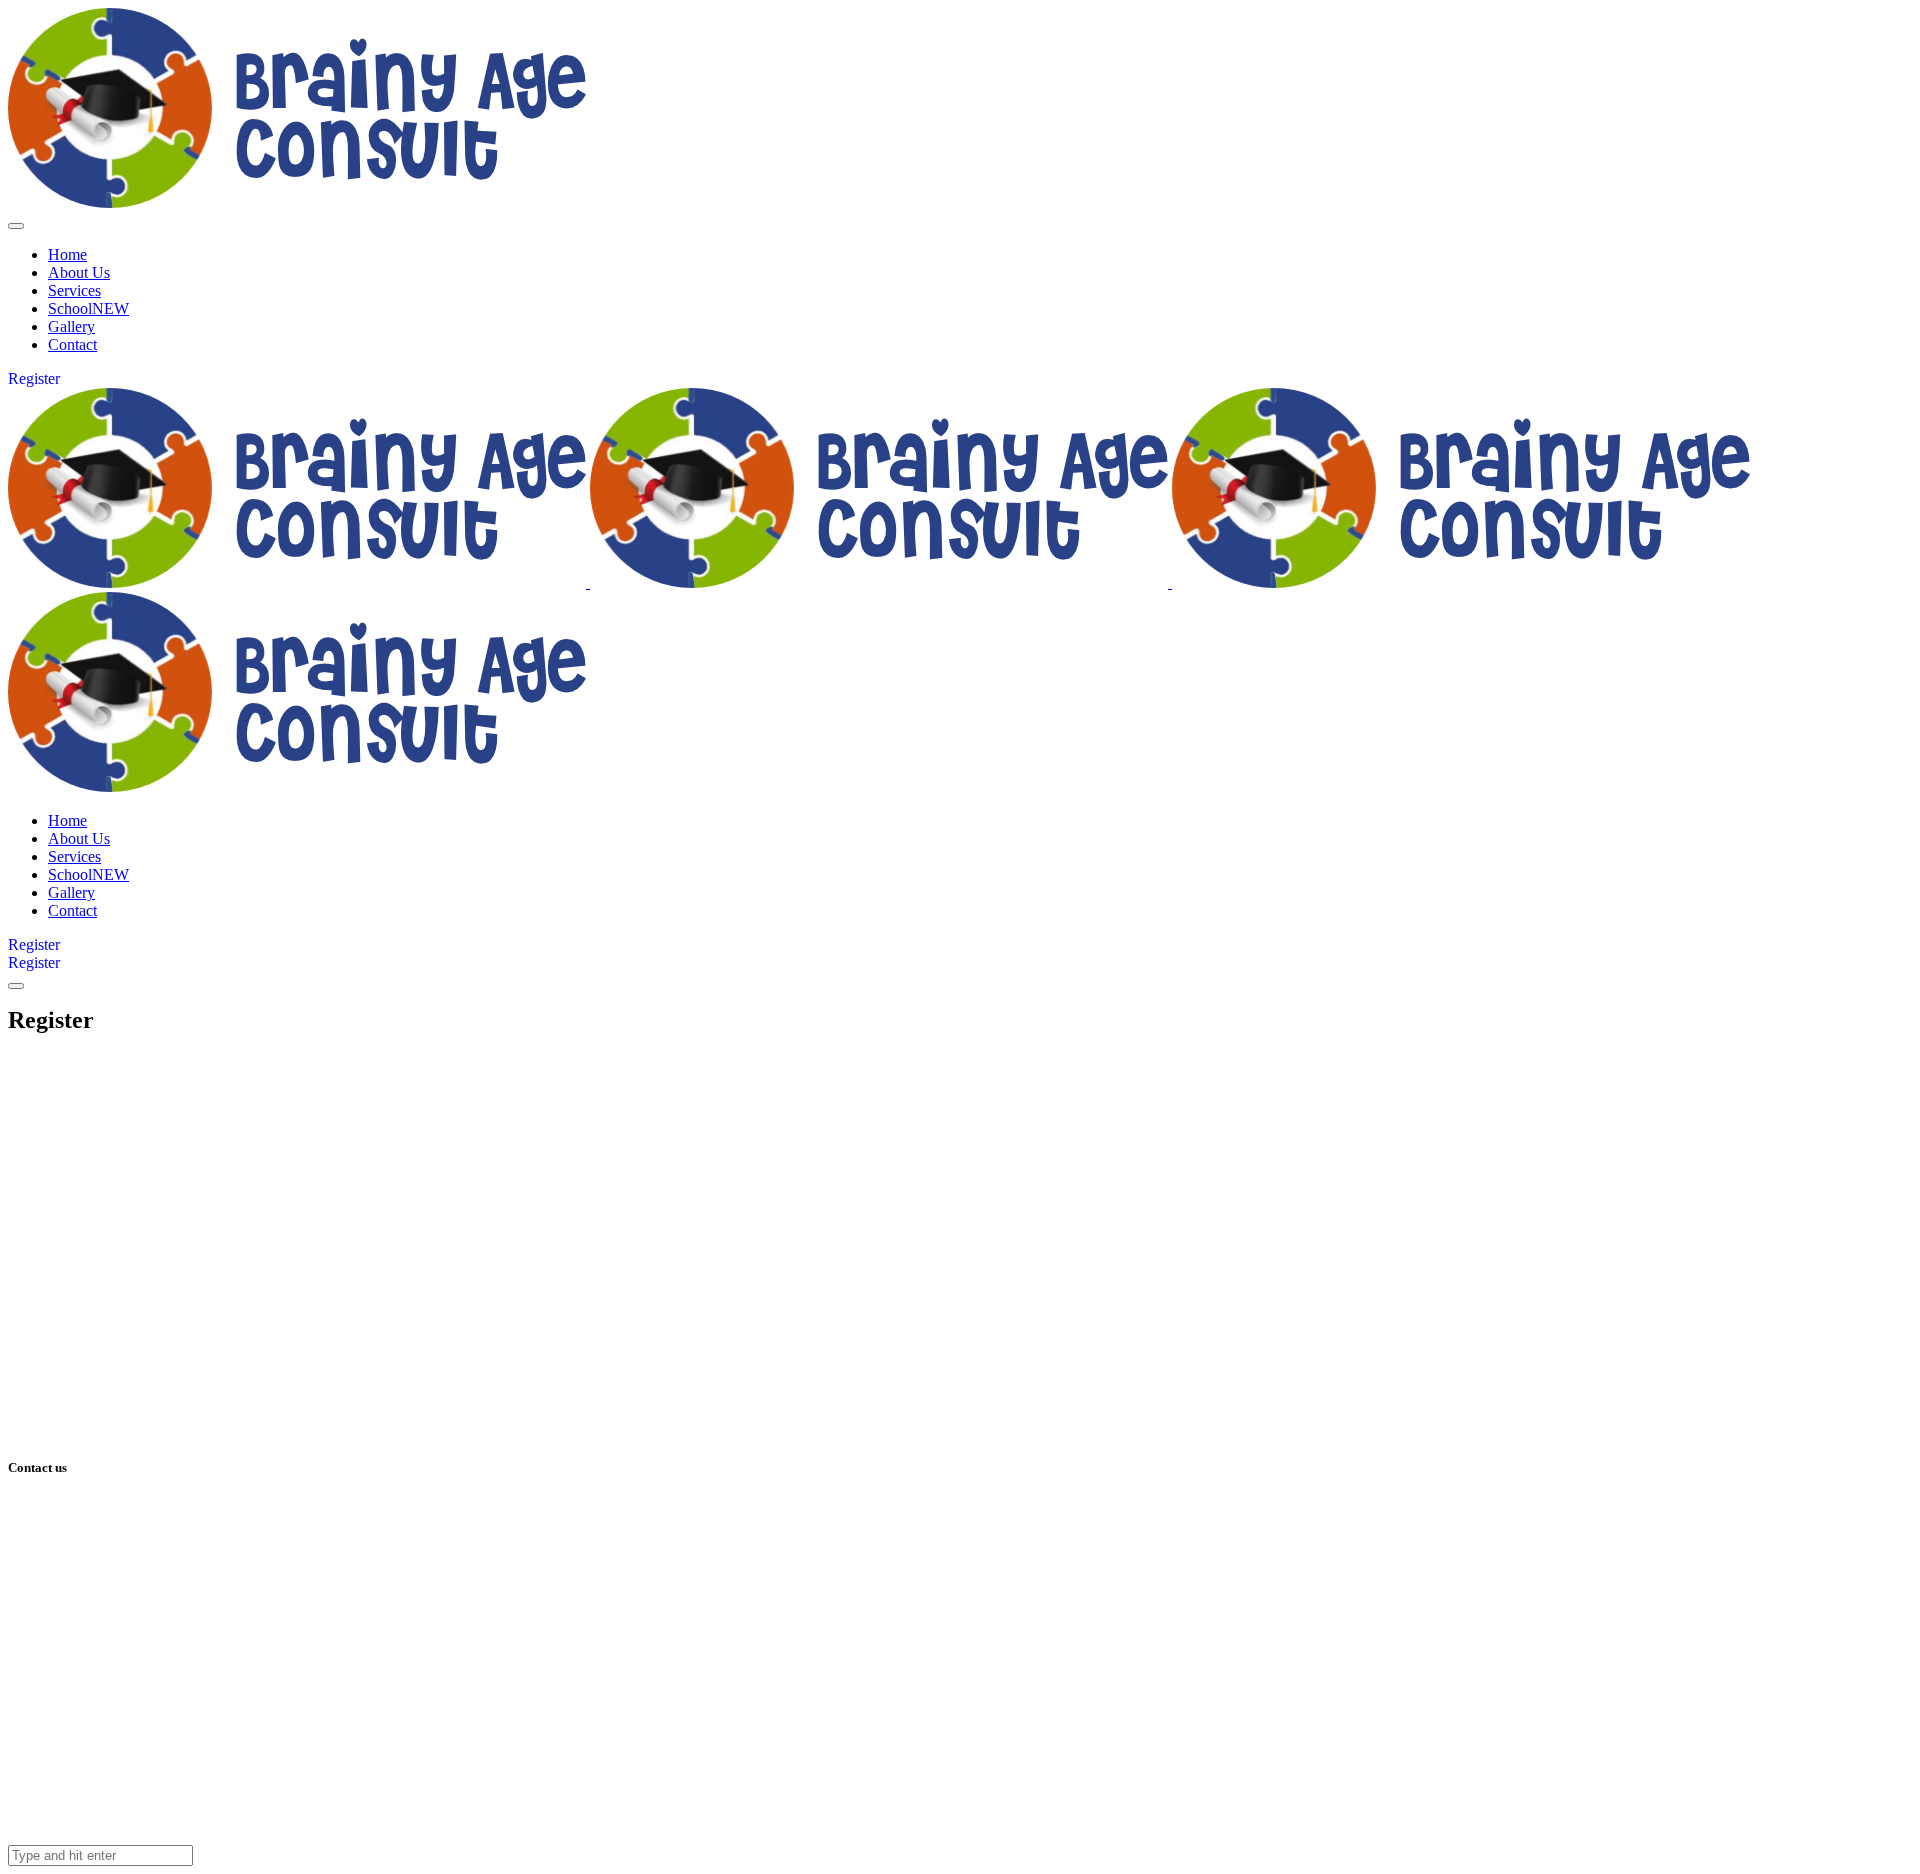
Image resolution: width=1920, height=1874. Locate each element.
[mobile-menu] (16, 226)
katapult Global (125, 1801)
